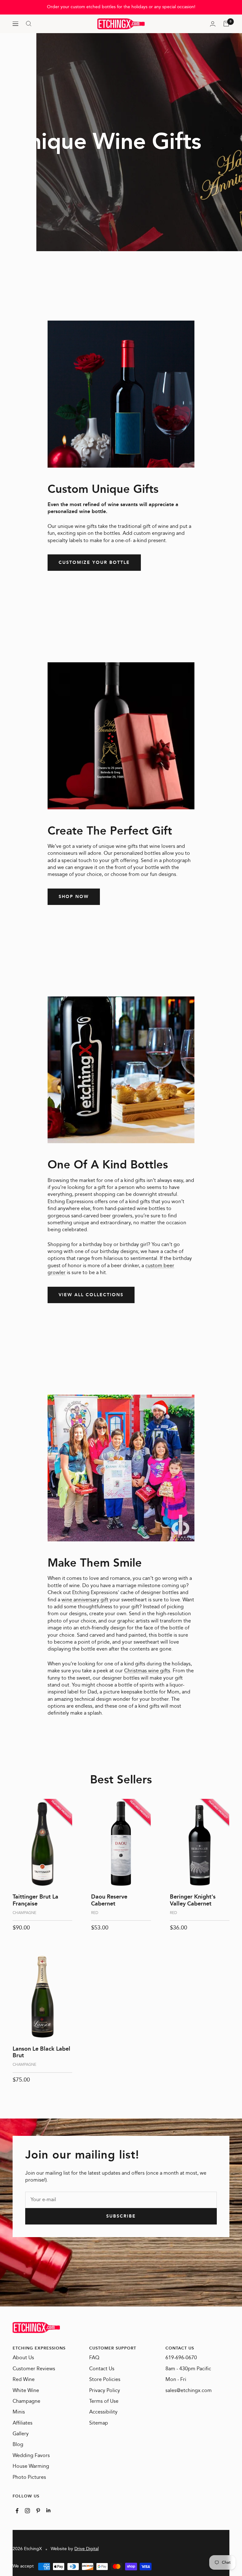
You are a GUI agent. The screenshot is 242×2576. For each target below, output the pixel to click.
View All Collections (91, 1295)
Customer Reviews (34, 2369)
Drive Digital (86, 2549)
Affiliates (23, 2423)
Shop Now (74, 897)
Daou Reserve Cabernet (109, 1900)
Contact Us (102, 2369)
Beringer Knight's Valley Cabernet (193, 1900)
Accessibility (103, 2412)
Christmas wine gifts (147, 1671)
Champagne (26, 2402)
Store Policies (105, 2380)
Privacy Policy (105, 2391)
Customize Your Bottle (94, 563)
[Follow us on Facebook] (17, 2511)
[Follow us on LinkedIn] (48, 2510)
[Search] (29, 24)
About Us (23, 2358)
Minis (19, 2412)
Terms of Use (104, 2402)
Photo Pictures (29, 2478)
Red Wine (24, 2380)
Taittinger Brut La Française (35, 1900)
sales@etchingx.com (189, 2391)
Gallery (21, 2434)
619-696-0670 (181, 2358)
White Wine (26, 2391)
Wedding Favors (31, 2456)
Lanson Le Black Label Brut (41, 2052)
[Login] (213, 24)
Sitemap (99, 2423)
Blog (18, 2445)
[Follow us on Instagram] (27, 2511)
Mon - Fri (176, 2380)
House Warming (31, 2467)
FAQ (94, 2358)
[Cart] (226, 24)
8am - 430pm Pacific (188, 2369)
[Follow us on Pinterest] (38, 2511)
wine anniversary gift (85, 1600)
